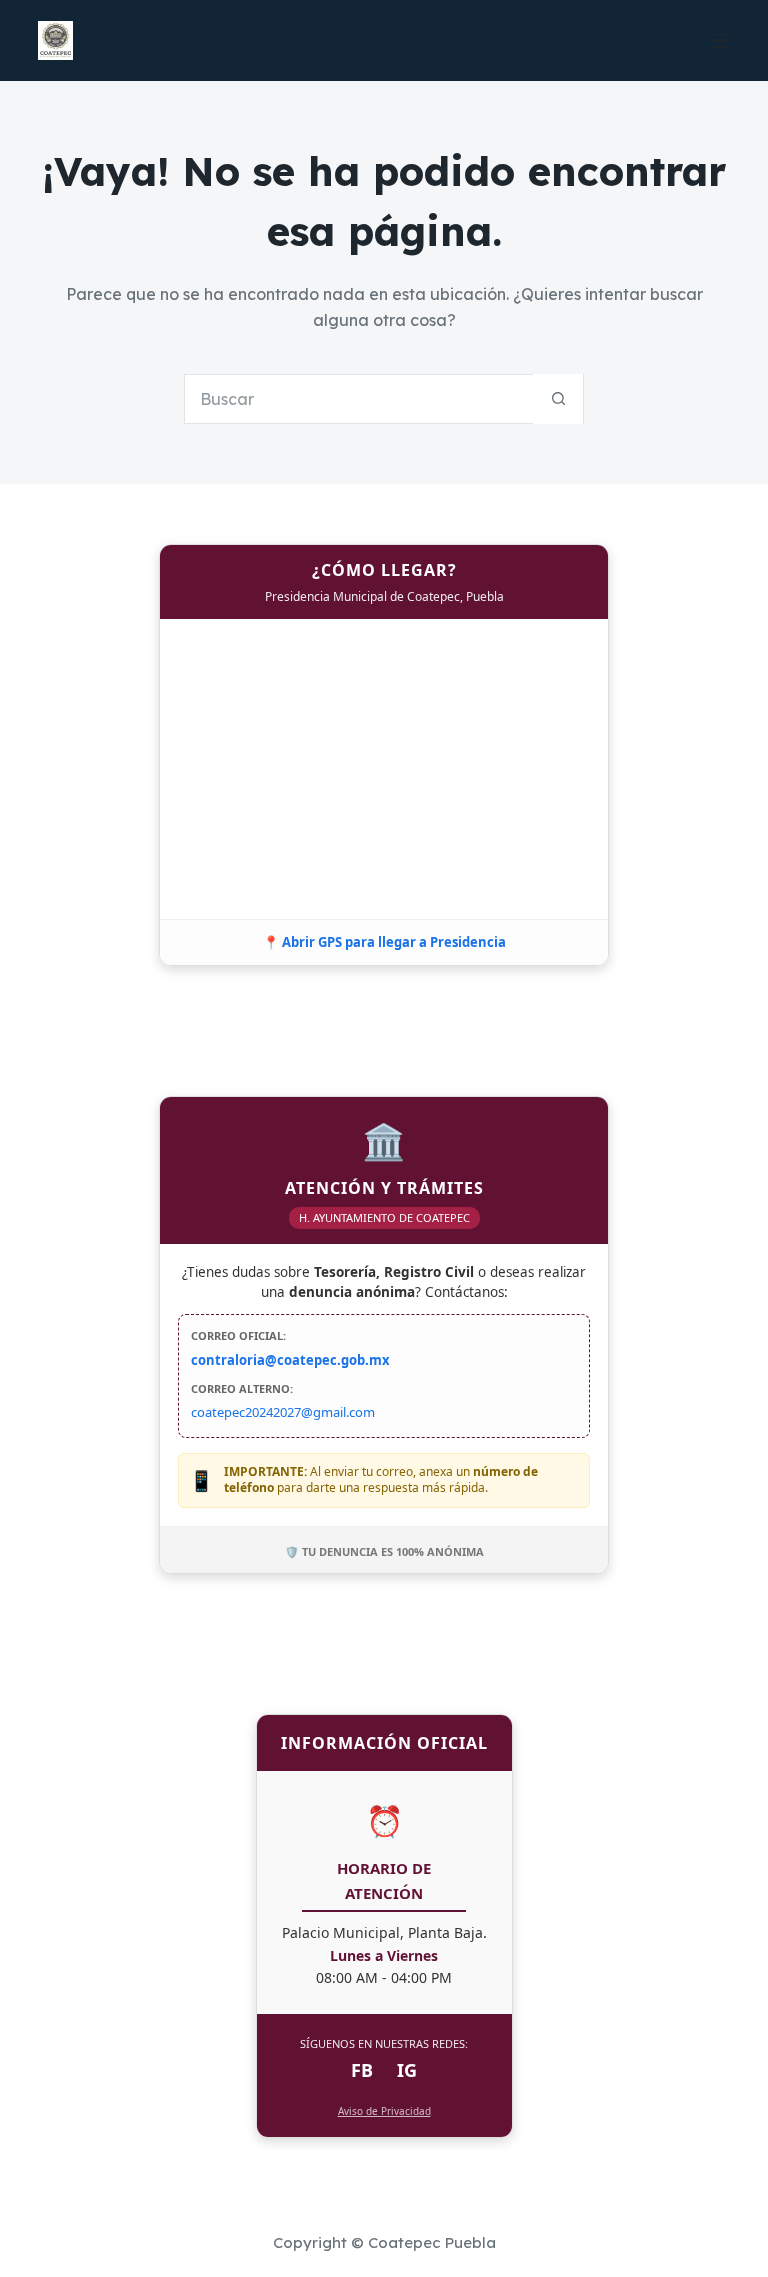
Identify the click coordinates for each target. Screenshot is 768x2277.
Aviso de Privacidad (384, 2111)
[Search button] (558, 399)
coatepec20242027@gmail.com (283, 1412)
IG (407, 2070)
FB (362, 2070)
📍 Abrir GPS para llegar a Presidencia (384, 942)
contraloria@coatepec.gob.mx (290, 1360)
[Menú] (721, 41)
